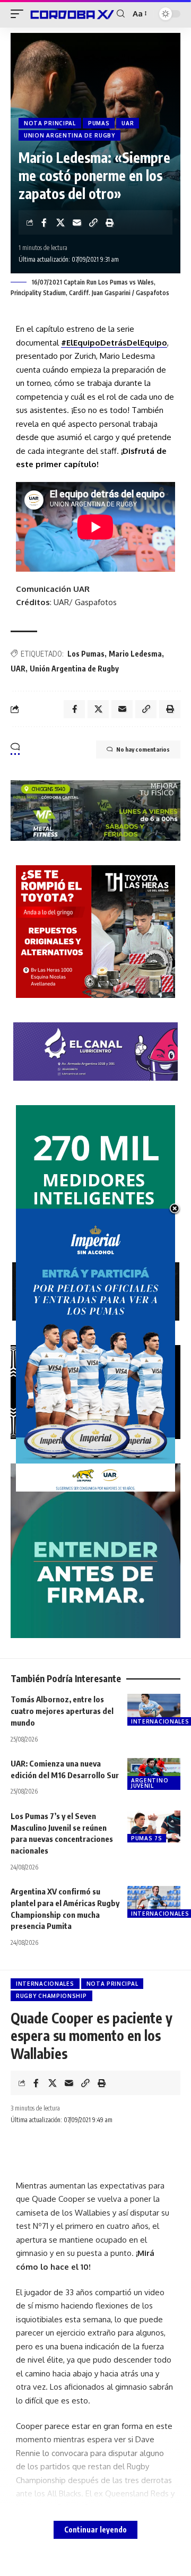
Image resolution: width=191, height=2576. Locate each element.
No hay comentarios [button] (143, 749)
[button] (20, 14)
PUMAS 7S (147, 1838)
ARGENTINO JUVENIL (150, 1783)
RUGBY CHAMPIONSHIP (51, 1996)
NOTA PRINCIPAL (50, 123)
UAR (128, 123)
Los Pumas (86, 654)
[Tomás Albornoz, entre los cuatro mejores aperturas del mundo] (154, 1710)
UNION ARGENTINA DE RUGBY (70, 135)
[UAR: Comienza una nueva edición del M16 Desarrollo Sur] (154, 1774)
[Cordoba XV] (71, 14)
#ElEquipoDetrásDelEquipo (114, 343)
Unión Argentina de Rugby (74, 669)
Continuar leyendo (95, 2530)
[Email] (77, 222)
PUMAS (99, 123)
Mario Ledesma (135, 654)
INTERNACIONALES (45, 1984)
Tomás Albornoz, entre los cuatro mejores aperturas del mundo (62, 1711)
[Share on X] (60, 222)
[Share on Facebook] (44, 222)
